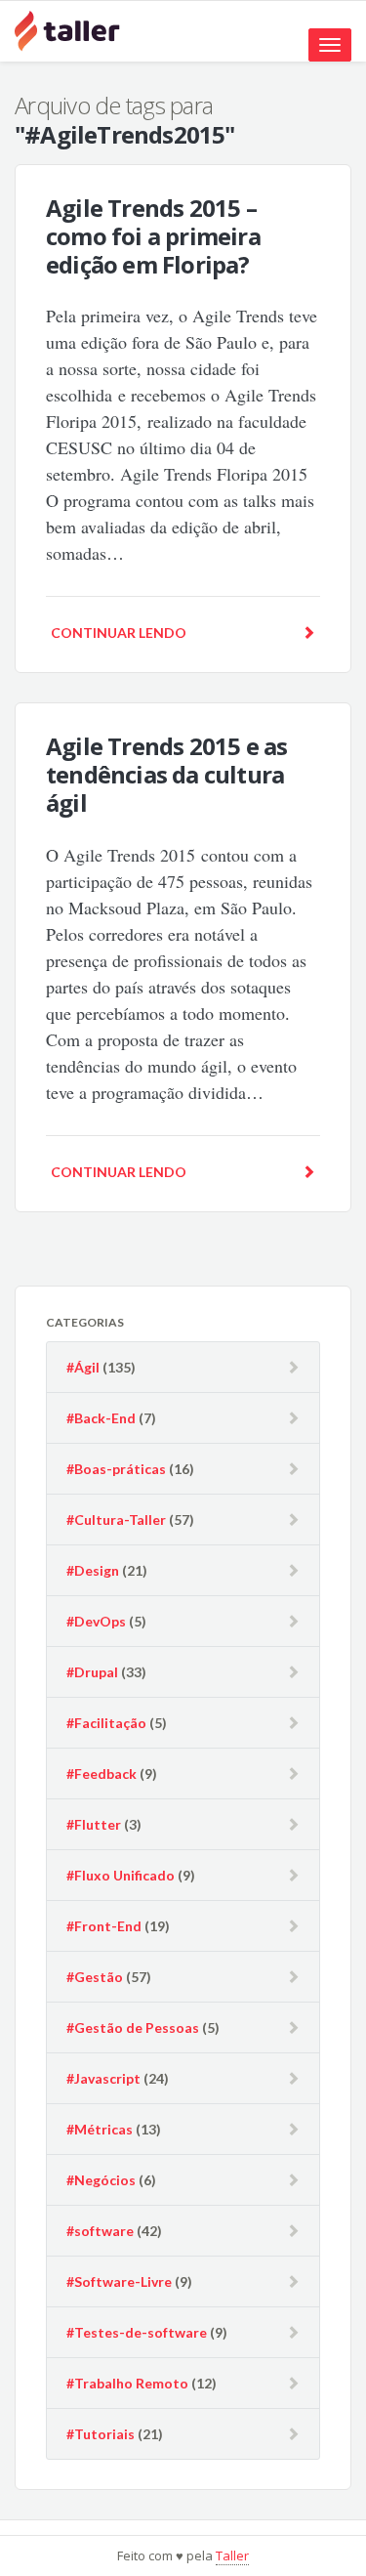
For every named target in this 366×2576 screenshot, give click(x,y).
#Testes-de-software (137, 2332)
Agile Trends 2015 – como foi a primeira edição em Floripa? (153, 236)
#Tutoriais (101, 2434)
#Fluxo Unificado (121, 1875)
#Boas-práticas (116, 1469)
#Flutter (94, 1824)
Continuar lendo (119, 633)
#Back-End (101, 1418)
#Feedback (102, 1774)
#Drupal (92, 1672)
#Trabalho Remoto (127, 2383)
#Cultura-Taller (116, 1520)
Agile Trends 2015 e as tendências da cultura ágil (166, 774)
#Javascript (103, 2078)
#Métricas (100, 2129)
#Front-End (104, 1926)
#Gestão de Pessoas (133, 2027)
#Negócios (101, 2180)
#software (100, 2231)
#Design (93, 1570)
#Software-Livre (119, 2281)
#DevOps (96, 1621)
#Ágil (83, 1367)
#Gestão (95, 1977)
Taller (232, 2555)
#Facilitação (106, 1723)
